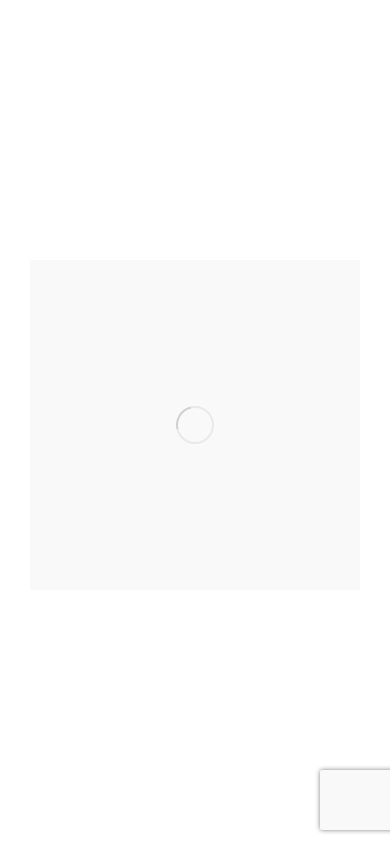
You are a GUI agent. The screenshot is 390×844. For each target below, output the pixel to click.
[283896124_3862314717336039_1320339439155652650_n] (195, 425)
